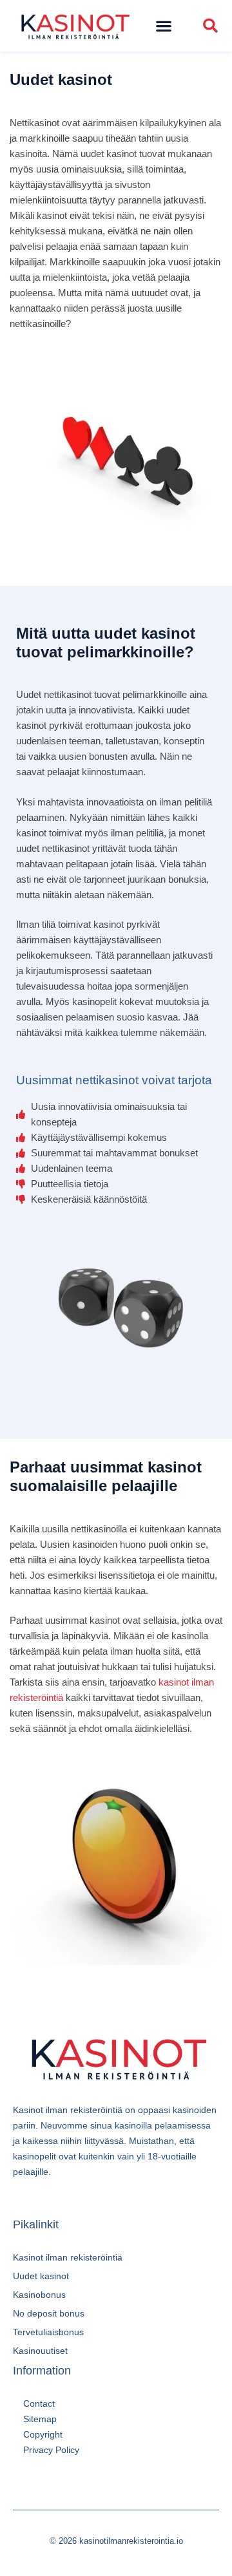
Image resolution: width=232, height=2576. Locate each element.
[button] (164, 26)
